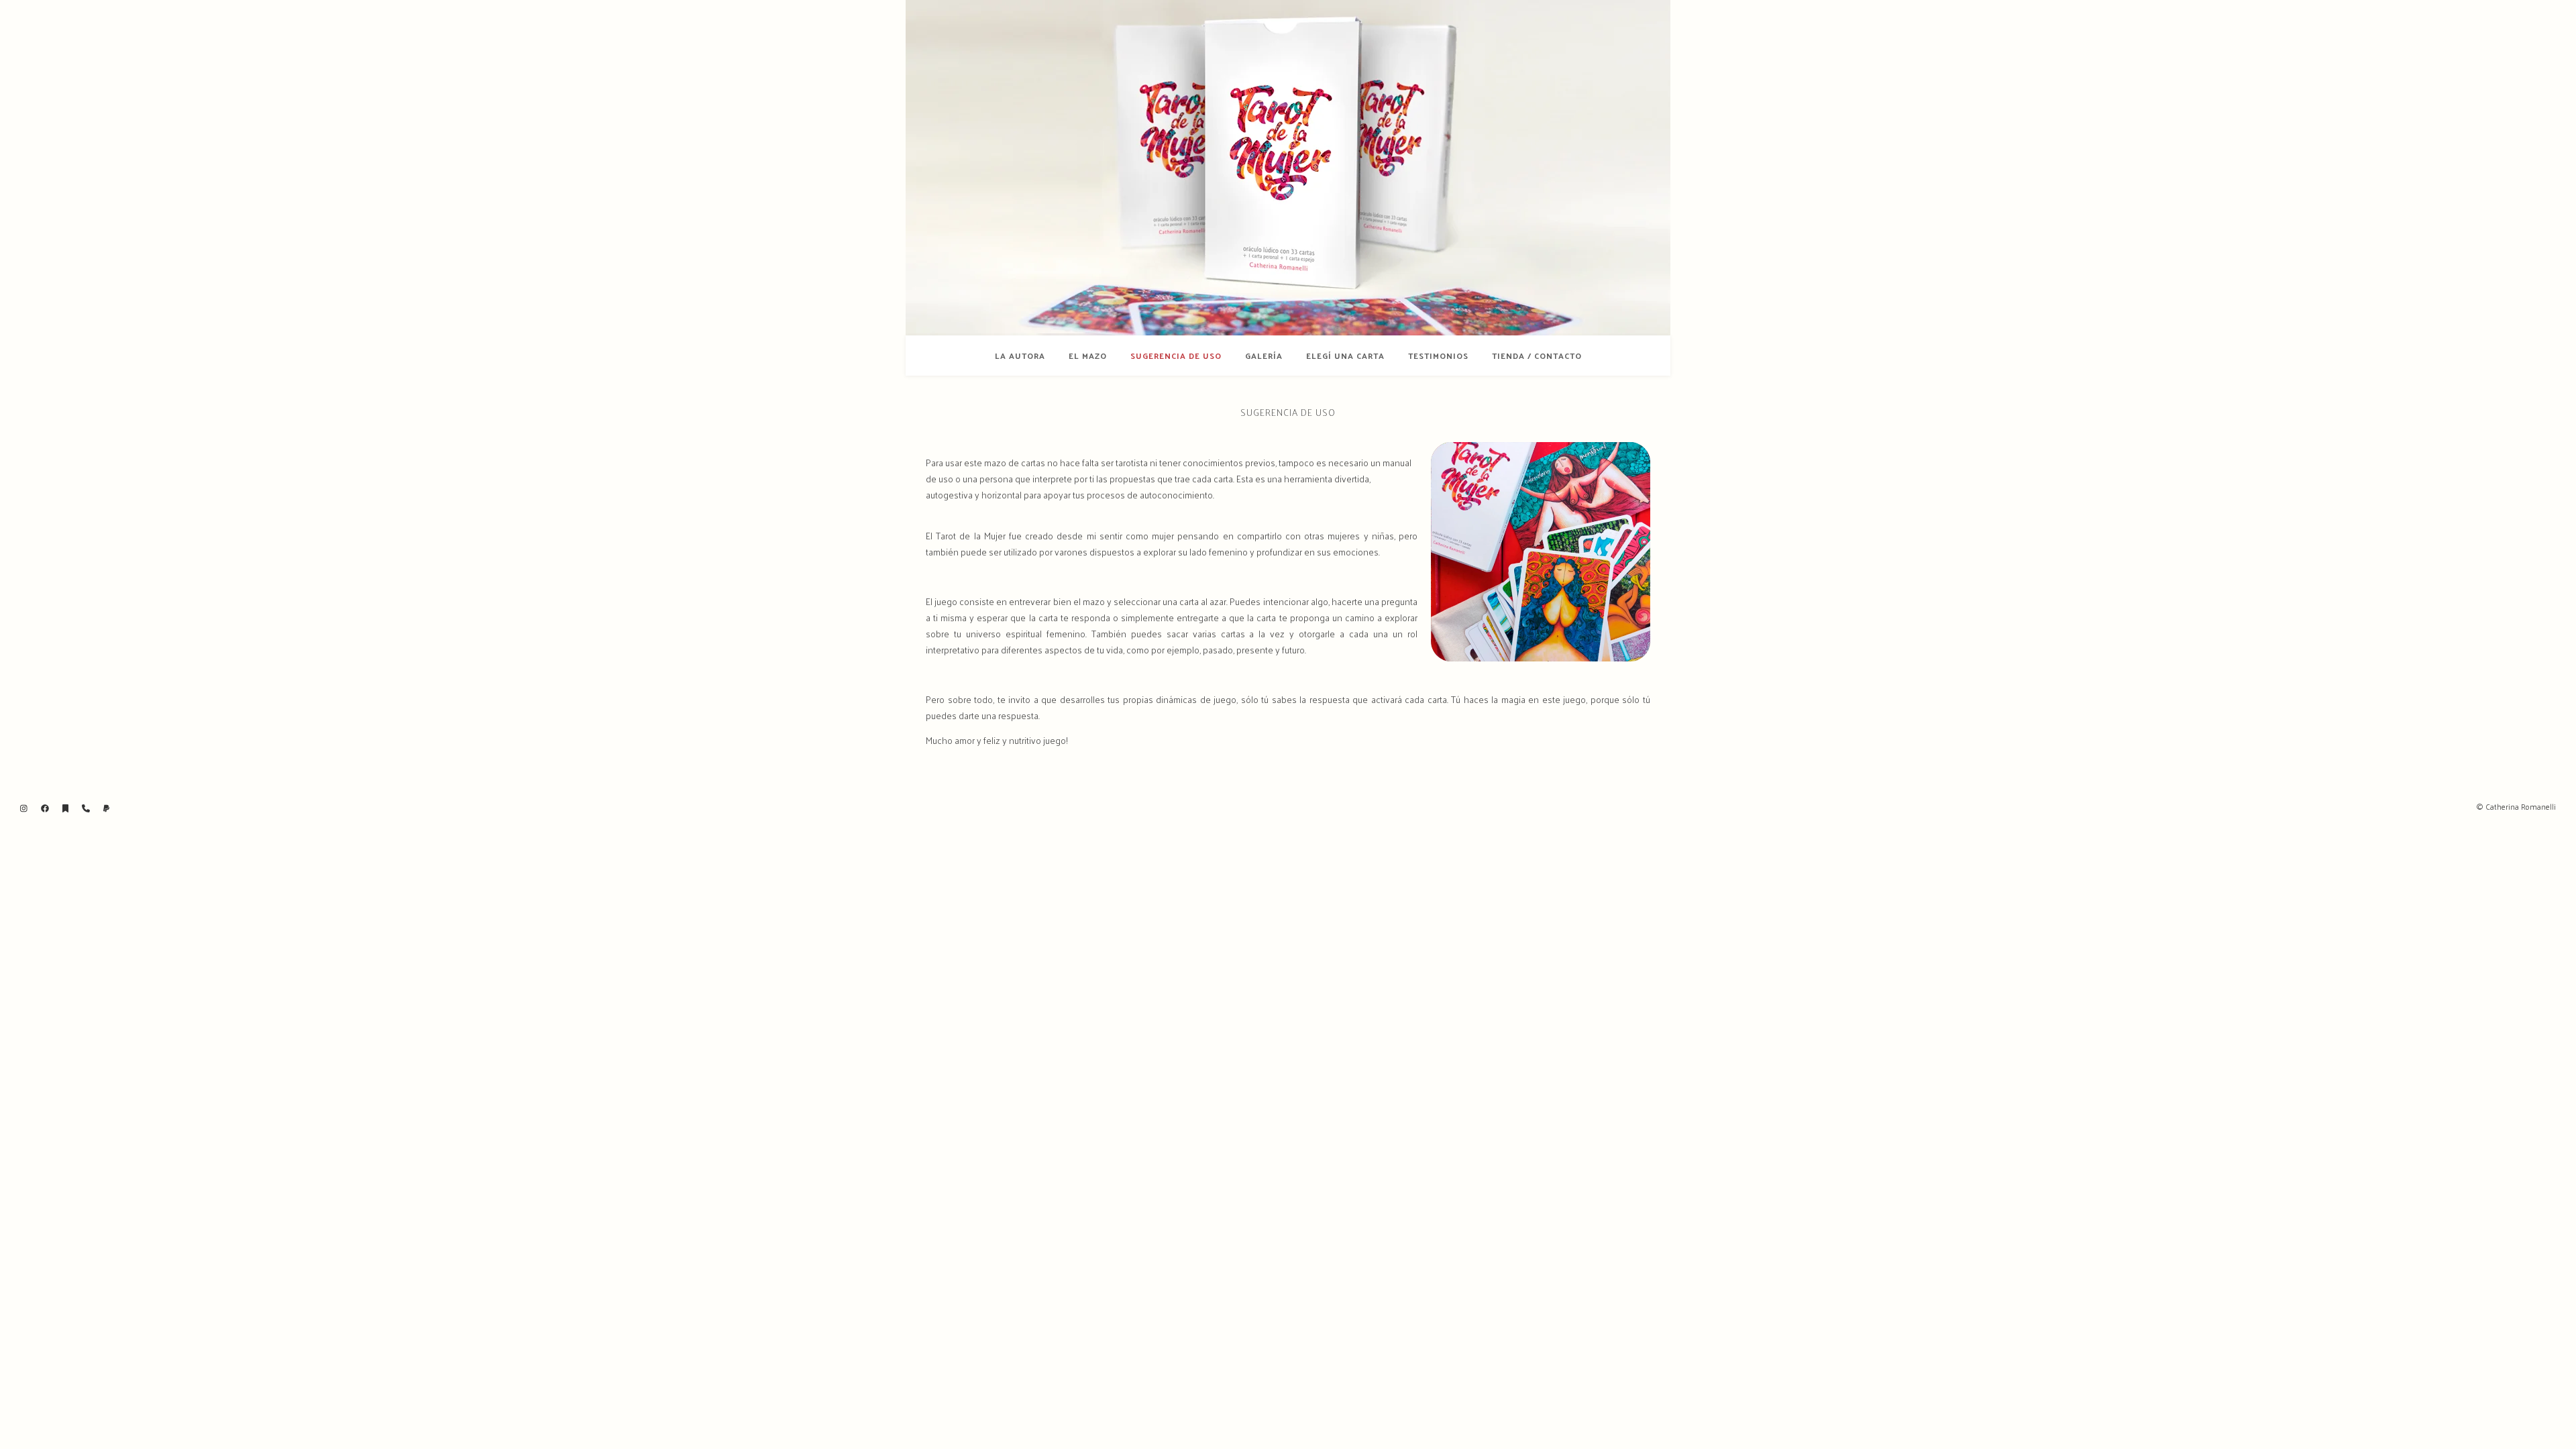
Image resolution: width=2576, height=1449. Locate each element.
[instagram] (25, 808)
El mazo (1088, 356)
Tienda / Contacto (1537, 356)
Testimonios (1438, 356)
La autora (1020, 356)
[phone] (87, 808)
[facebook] (46, 808)
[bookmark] (66, 808)
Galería (1264, 356)
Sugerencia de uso (1176, 356)
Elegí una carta (1345, 356)
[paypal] (106, 808)
